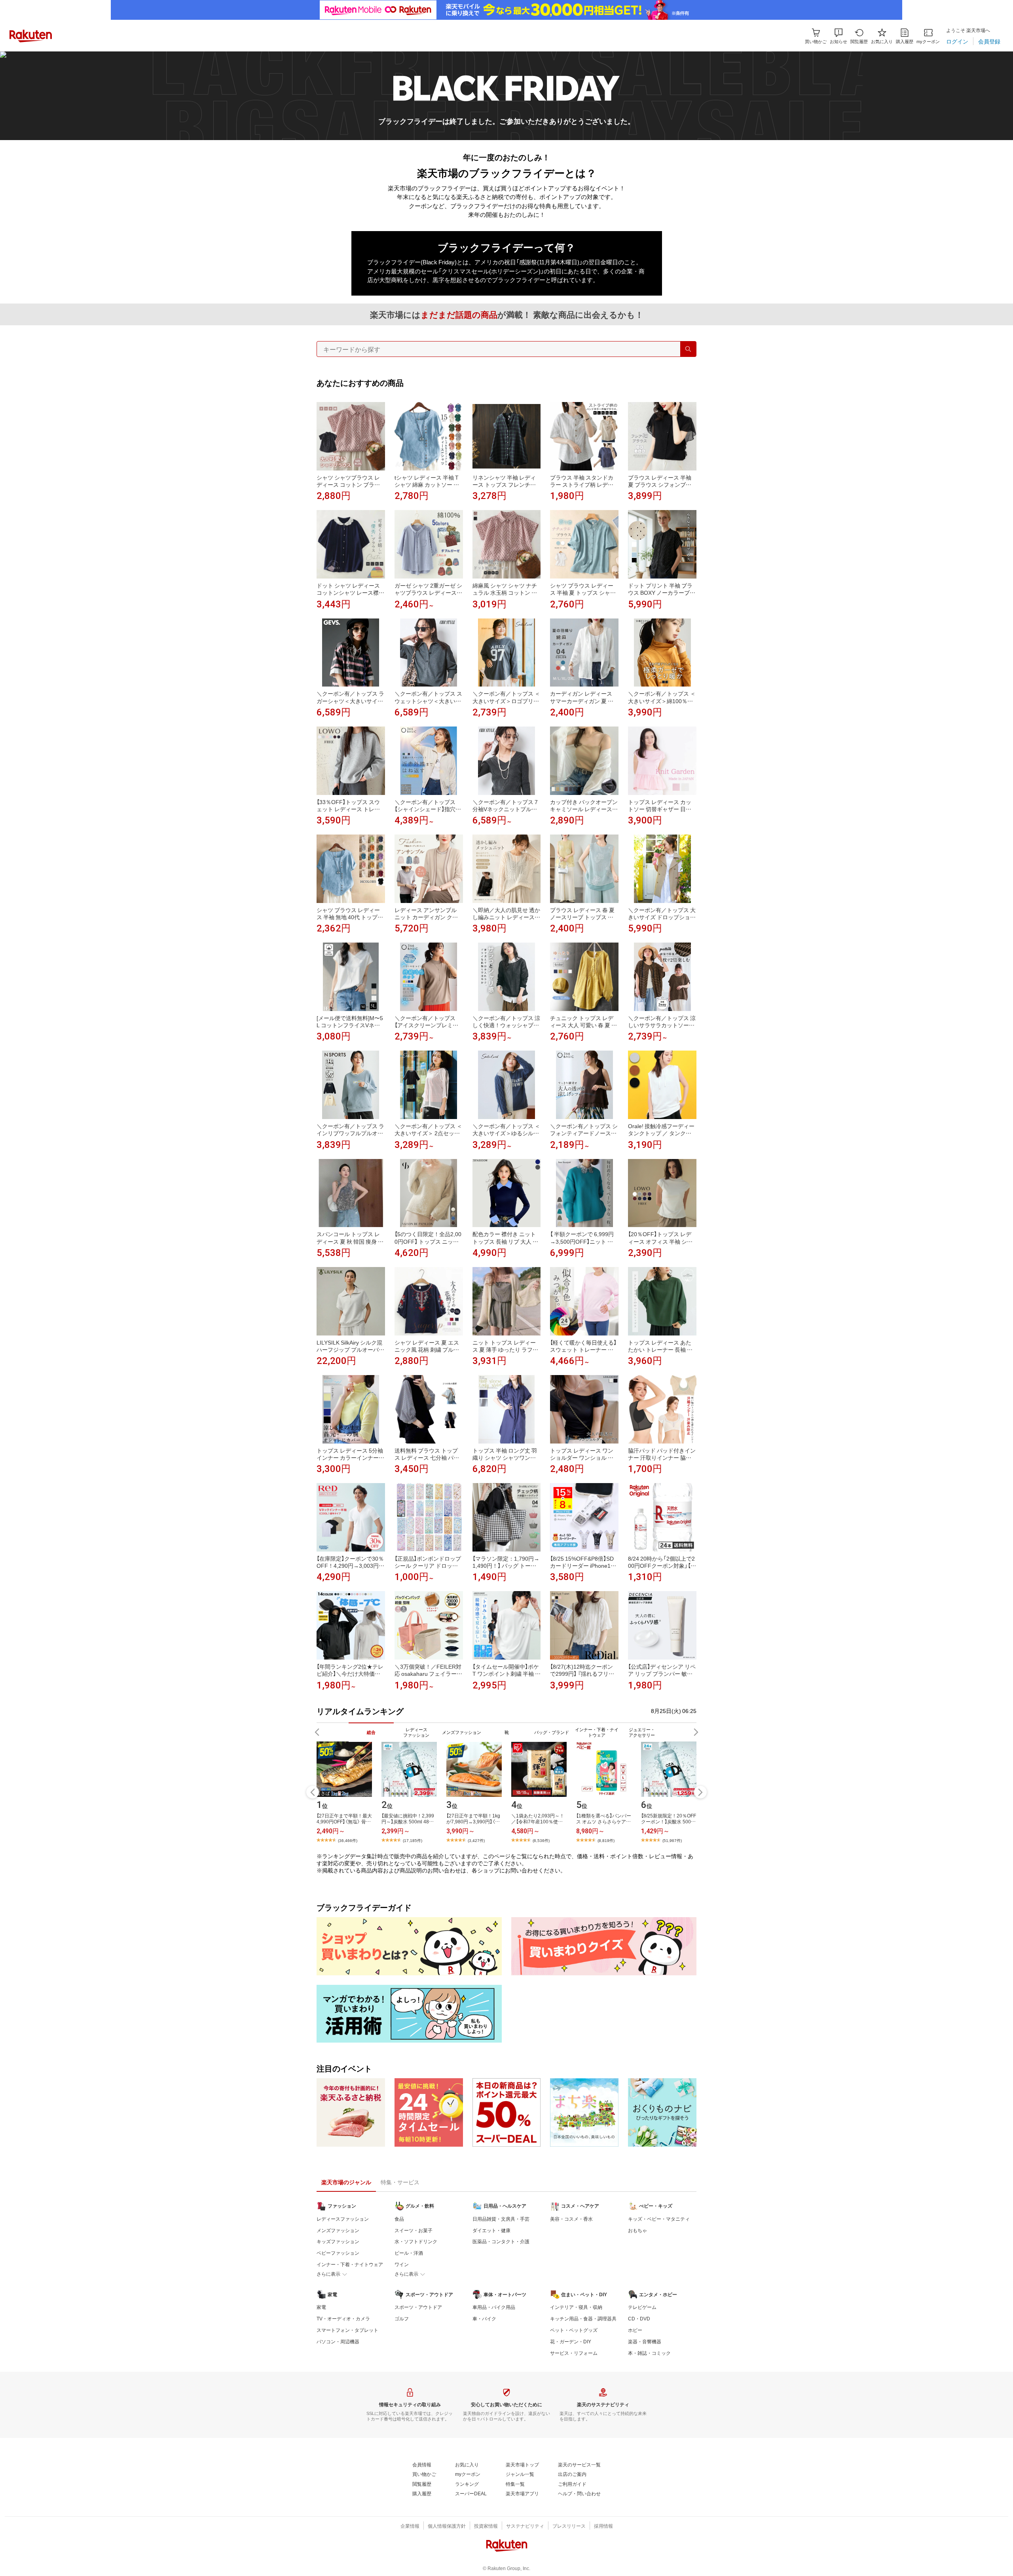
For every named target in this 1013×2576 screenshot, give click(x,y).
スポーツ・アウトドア (418, 2307)
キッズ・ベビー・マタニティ (659, 2219)
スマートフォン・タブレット (347, 2330)
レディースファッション (343, 2219)
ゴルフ (402, 2318)
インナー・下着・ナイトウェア (350, 2264)
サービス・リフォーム (574, 2353)
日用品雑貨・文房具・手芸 (501, 2219)
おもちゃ (637, 2230)
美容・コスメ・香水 (571, 2219)
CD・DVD (639, 2318)
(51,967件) (672, 1840)
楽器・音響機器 (645, 2341)
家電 (321, 2307)
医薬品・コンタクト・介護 (501, 2241)
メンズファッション (338, 2230)
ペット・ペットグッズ (574, 2330)
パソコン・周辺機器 (338, 2341)
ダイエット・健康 (491, 2230)
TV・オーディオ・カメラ (343, 2318)
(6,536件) (541, 1840)
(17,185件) (413, 1840)
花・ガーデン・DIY (571, 2341)
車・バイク (484, 2318)
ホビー (635, 2330)
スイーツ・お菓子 (414, 2230)
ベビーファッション (338, 2253)
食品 (399, 2219)
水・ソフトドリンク (416, 2241)
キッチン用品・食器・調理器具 (583, 2318)
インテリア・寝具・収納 (576, 2307)
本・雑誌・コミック (649, 2353)
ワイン (402, 2264)
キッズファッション (338, 2241)
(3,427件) (476, 1840)
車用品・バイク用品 (494, 2307)
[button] (838, 36)
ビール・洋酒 (409, 2253)
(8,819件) (606, 1840)
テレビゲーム (642, 2307)
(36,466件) (348, 1840)
